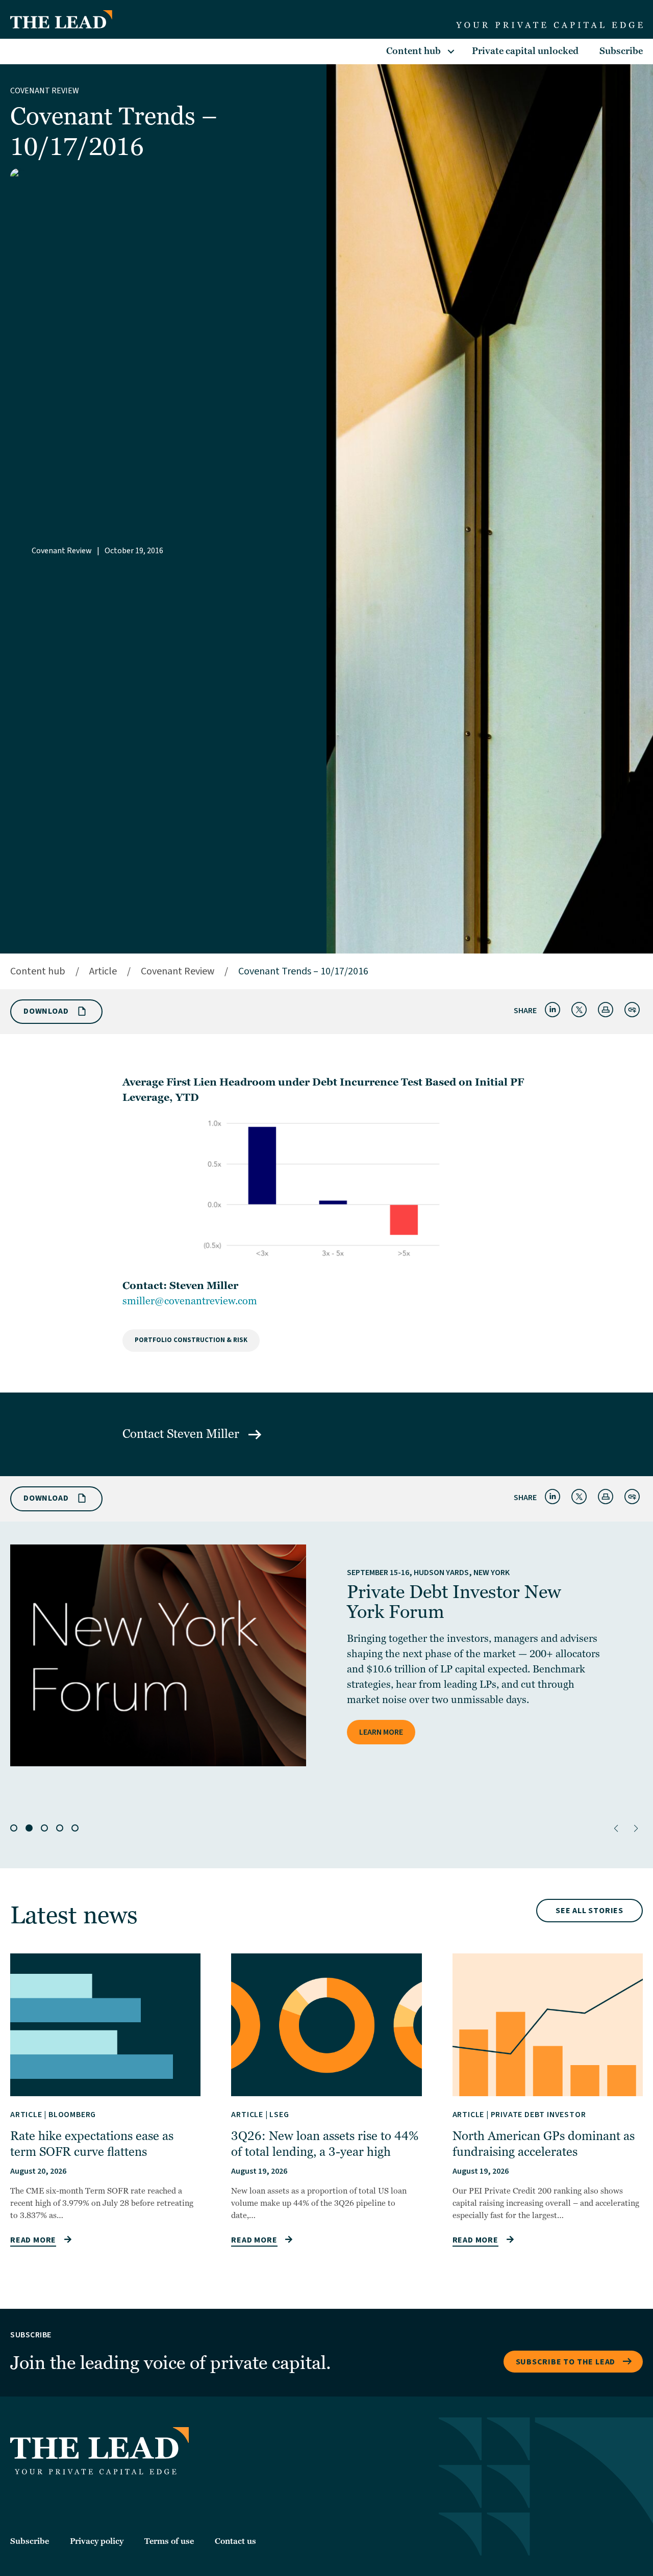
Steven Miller (205, 1434)
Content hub (413, 51)
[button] (616, 1828)
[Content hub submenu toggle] (451, 51)
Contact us (235, 2541)
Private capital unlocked (525, 51)
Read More (33, 2240)
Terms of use (169, 2541)
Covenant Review (45, 91)
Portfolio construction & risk (191, 1340)
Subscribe (621, 51)
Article (103, 971)
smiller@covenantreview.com (190, 1301)
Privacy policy (97, 2541)
